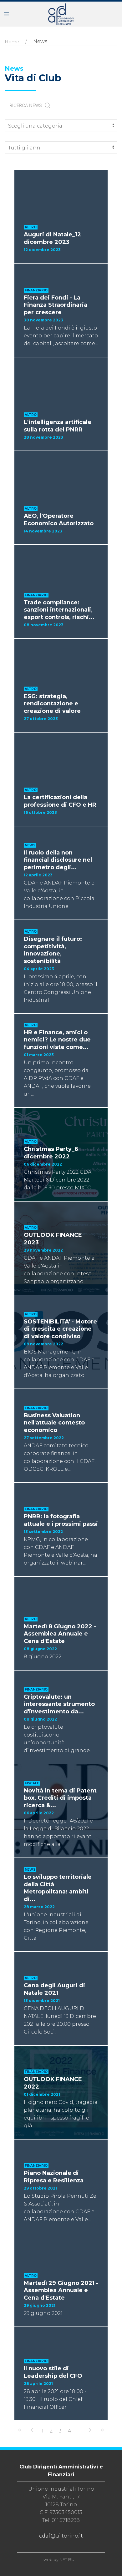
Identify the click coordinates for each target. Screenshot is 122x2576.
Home (12, 42)
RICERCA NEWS (27, 105)
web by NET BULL (61, 2559)
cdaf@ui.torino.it (61, 2536)
